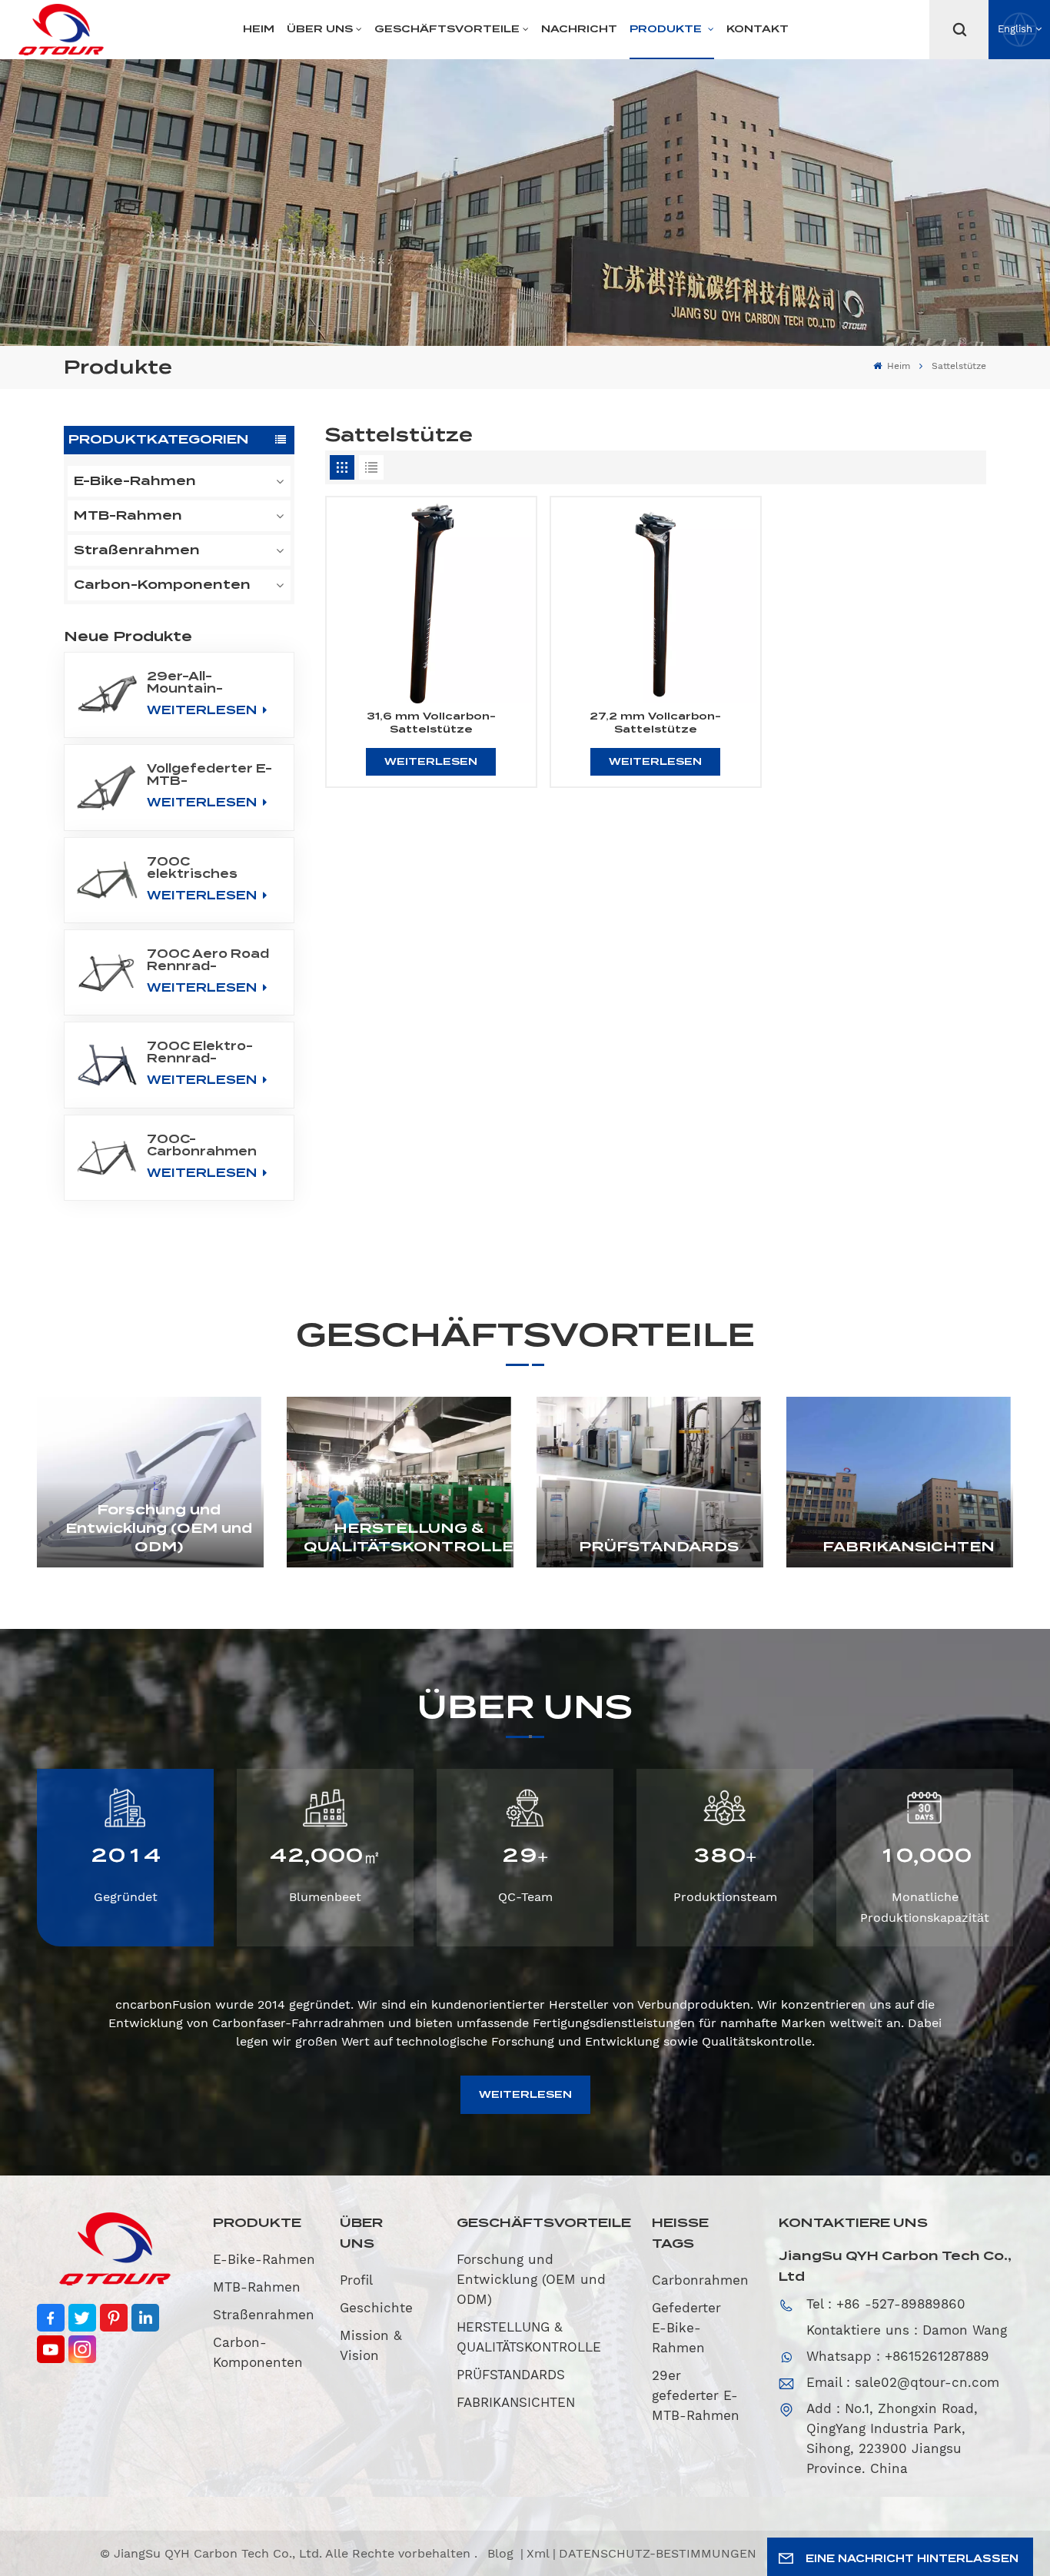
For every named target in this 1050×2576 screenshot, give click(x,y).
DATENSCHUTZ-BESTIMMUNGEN (658, 2553)
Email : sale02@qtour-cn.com (903, 2382)
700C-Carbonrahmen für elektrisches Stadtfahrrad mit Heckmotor (210, 1145)
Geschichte (376, 2308)
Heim (259, 29)
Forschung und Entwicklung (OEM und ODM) (159, 1528)
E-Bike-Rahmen (135, 481)
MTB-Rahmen (128, 515)
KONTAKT (758, 29)
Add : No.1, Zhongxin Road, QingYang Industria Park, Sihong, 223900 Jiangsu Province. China (892, 2438)
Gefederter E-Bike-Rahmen (686, 2328)
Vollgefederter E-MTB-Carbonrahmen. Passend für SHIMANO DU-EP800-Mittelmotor (209, 775)
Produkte (667, 29)
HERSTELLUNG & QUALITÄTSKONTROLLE (409, 1537)
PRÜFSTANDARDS (659, 1546)
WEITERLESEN (203, 710)
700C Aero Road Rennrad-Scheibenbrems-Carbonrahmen (208, 960)
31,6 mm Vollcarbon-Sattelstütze (431, 723)
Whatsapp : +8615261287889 (898, 2356)
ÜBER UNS (320, 29)
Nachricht (579, 29)
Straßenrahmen (137, 550)
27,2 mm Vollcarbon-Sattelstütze (655, 723)
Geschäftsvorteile (447, 29)
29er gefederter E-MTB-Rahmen (696, 2395)
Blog (502, 2553)
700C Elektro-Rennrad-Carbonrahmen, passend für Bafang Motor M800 (204, 1052)
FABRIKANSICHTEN (909, 1546)
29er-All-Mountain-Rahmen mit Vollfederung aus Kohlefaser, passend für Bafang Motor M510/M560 (208, 683)
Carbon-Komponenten (162, 585)
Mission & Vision (371, 2345)
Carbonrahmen (700, 2280)
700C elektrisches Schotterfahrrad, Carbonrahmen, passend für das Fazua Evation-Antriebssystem (210, 868)
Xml (538, 2553)
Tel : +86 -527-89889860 (886, 2304)
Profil (356, 2280)
